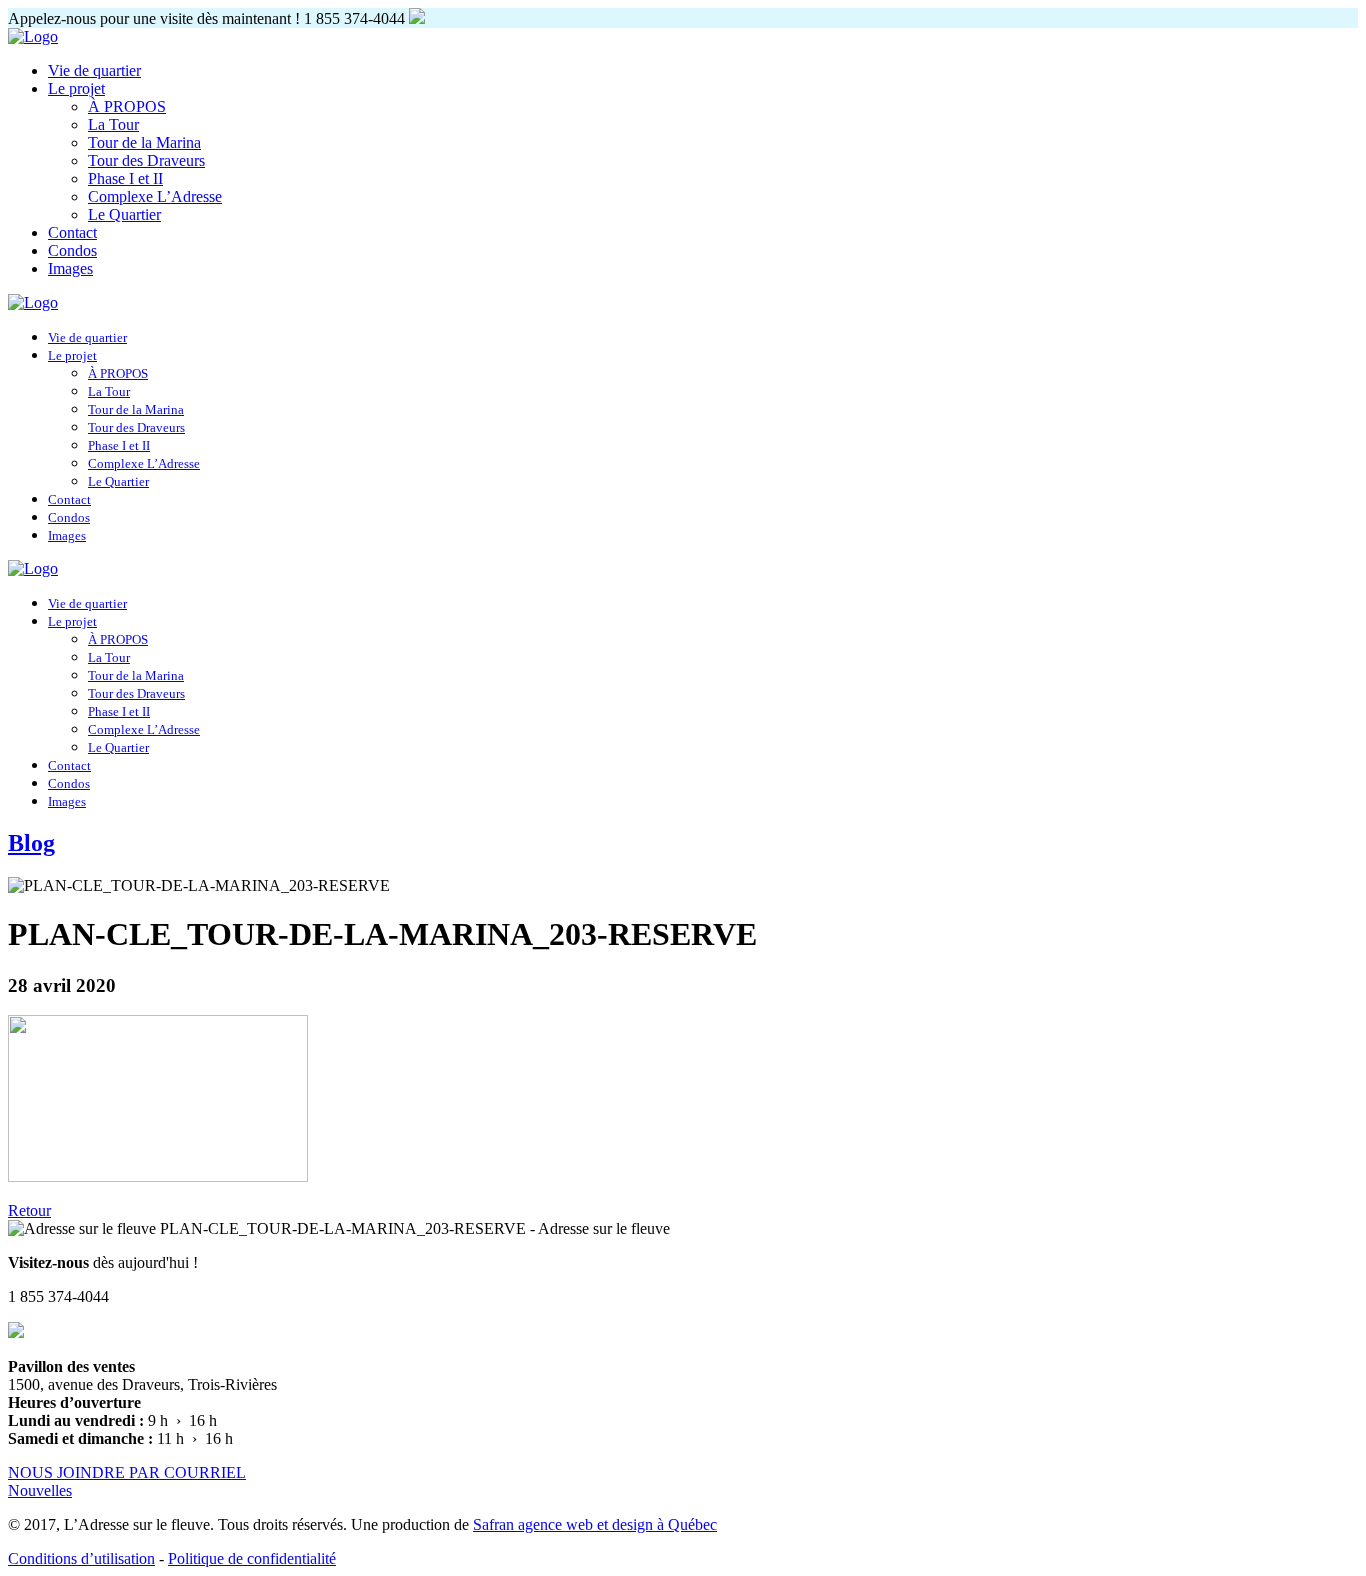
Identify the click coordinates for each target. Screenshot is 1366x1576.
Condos (72, 250)
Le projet (76, 88)
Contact (72, 232)
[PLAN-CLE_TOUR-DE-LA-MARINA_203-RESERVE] (158, 1176)
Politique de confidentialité (252, 1558)
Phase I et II (125, 178)
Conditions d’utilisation (81, 1558)
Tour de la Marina (144, 142)
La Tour (113, 124)
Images (70, 268)
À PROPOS (127, 106)
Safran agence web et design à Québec (595, 1524)
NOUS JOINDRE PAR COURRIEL (127, 1472)
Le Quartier (124, 214)
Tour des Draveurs (146, 160)
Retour (29, 1210)
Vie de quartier (94, 70)
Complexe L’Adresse (155, 196)
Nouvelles (40, 1490)
